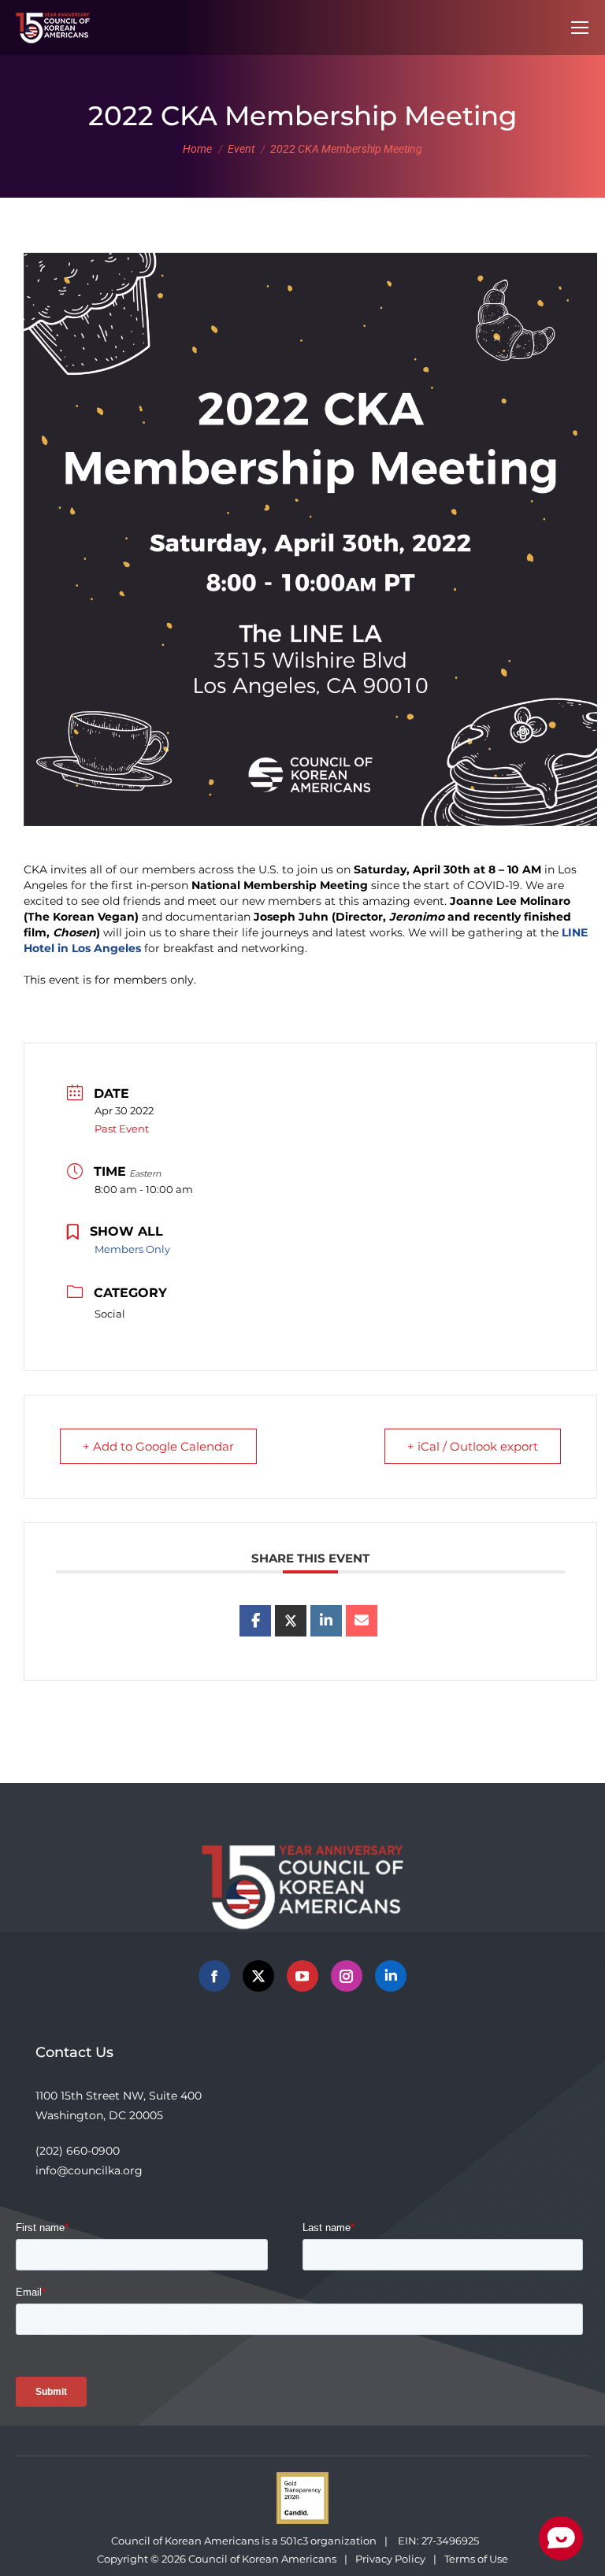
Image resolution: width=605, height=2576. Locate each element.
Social (110, 1314)
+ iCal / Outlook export (473, 1446)
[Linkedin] (326, 1621)
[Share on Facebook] (255, 1621)
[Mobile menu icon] (580, 28)
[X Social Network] (291, 1621)
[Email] (362, 1621)
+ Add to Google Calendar (158, 1446)
